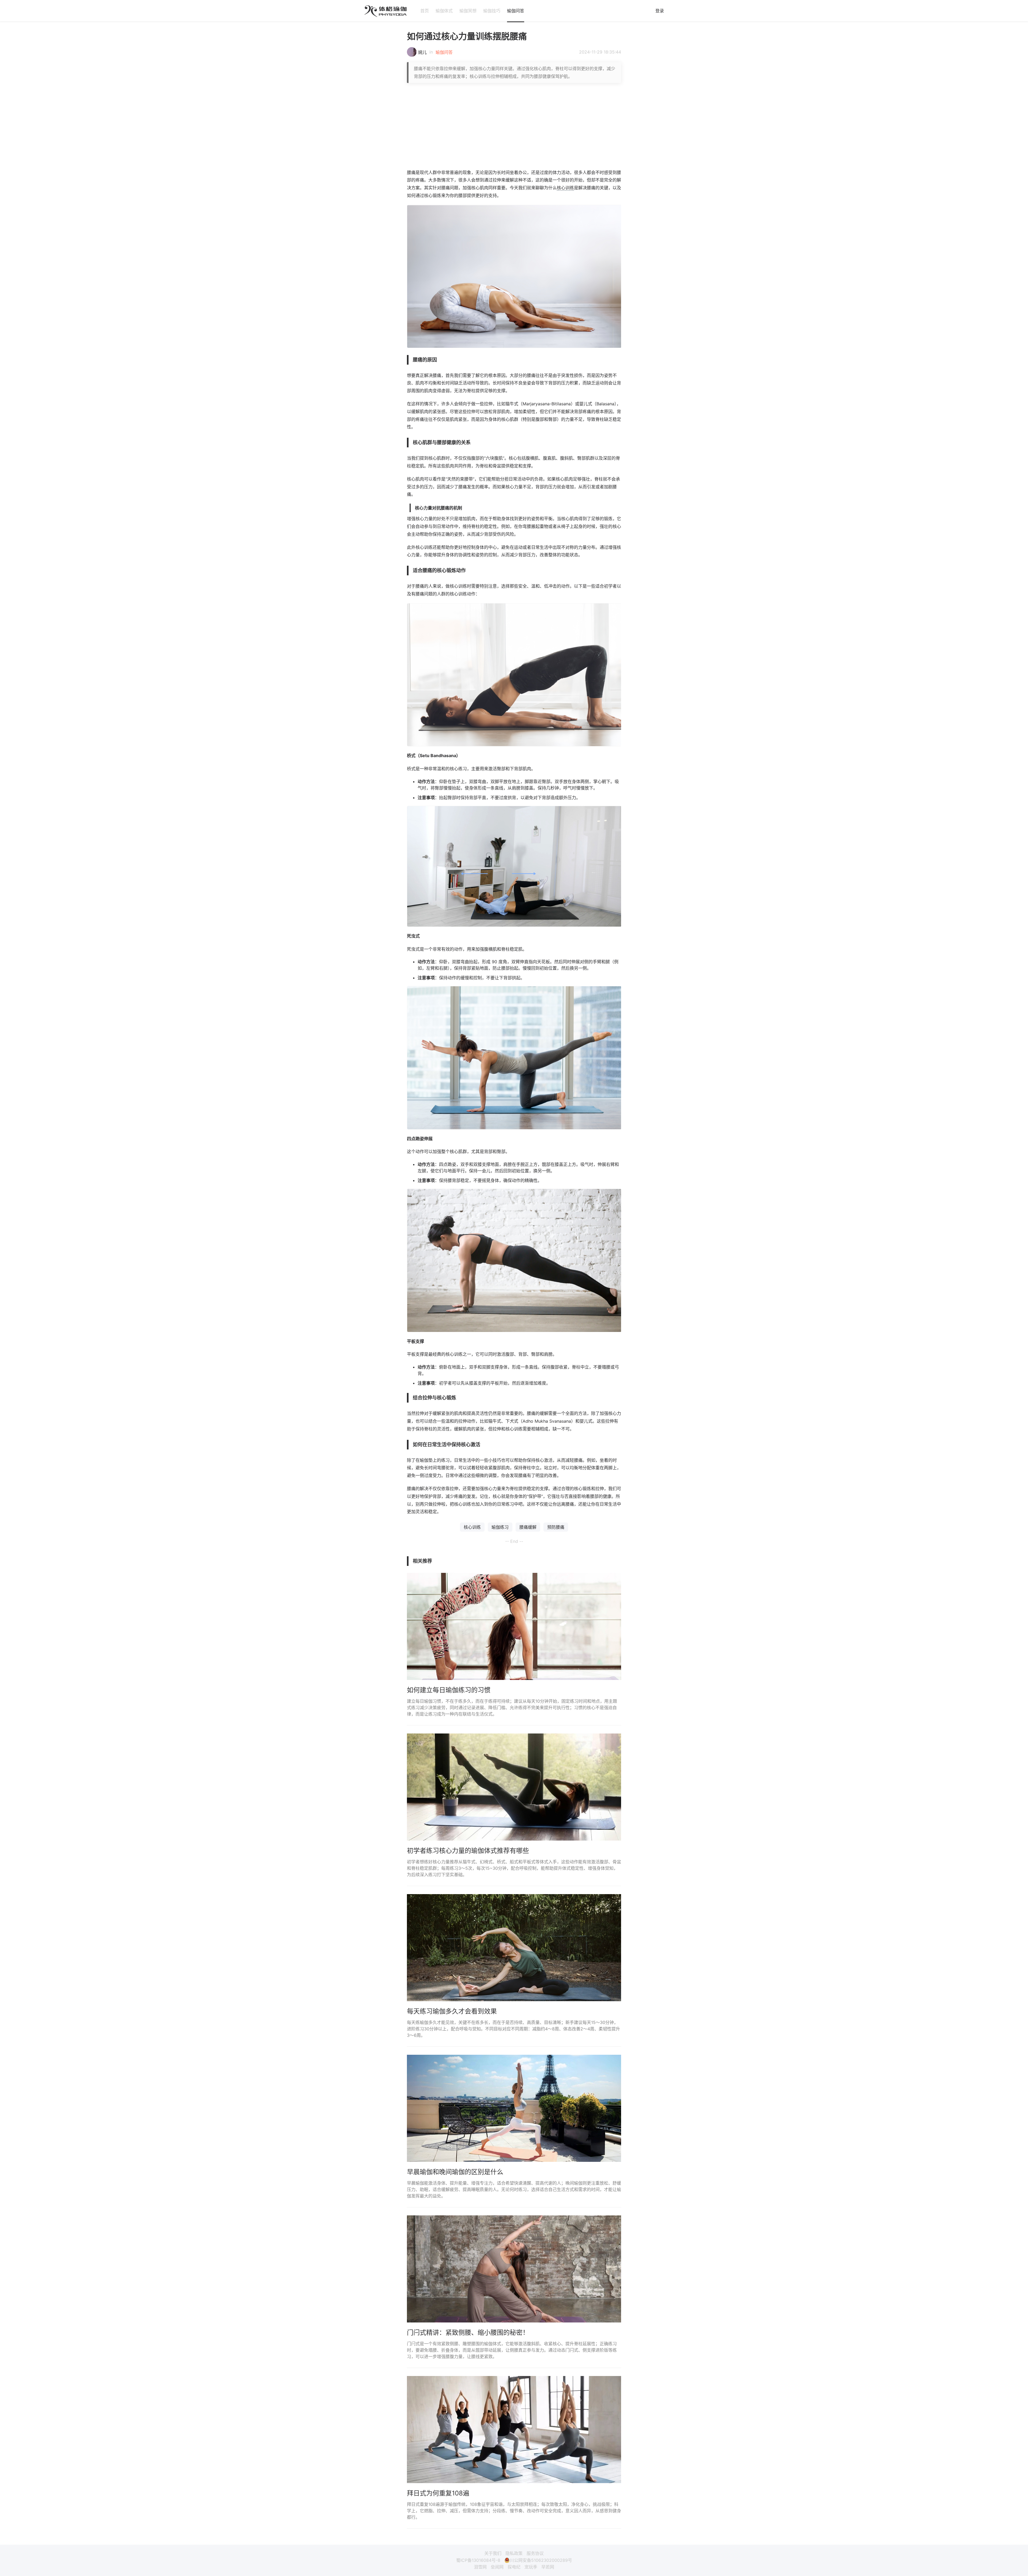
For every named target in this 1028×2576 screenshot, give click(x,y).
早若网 (548, 2567)
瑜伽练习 (500, 1527)
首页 (425, 11)
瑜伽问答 (516, 11)
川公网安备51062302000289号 (541, 2560)
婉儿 (422, 52)
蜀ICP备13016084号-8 (478, 2560)
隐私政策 (514, 2553)
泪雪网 (480, 2567)
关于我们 (493, 2553)
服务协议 (535, 2553)
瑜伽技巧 (492, 11)
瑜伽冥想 (468, 11)
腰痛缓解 (528, 1527)
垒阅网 (497, 2567)
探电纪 (514, 2567)
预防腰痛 (556, 1527)
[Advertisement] (514, 126)
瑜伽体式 (444, 11)
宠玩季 (531, 2567)
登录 (660, 11)
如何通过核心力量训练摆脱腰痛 (467, 36)
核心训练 (565, 188)
